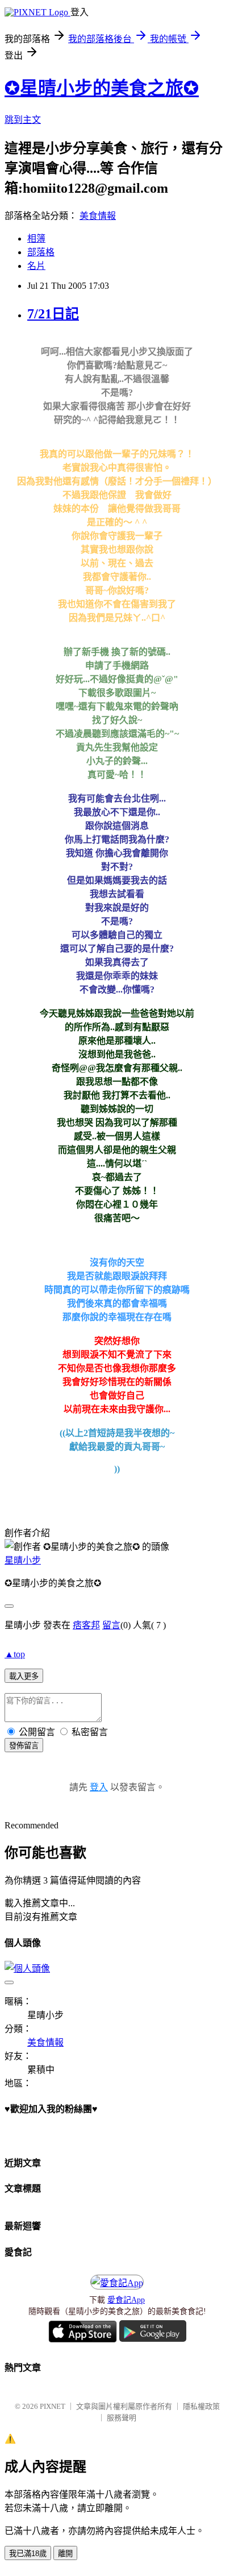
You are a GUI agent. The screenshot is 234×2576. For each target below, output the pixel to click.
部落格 (41, 252)
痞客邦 (86, 1625)
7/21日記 (53, 314)
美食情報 (98, 216)
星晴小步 (23, 1560)
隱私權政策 (201, 2406)
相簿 (36, 238)
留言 (111, 1625)
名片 (36, 266)
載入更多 (24, 1676)
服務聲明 (122, 2418)
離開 (65, 2554)
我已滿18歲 (28, 2554)
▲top (15, 1654)
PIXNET (53, 2406)
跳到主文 (23, 120)
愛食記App (126, 2300)
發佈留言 (24, 1746)
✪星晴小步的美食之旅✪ (102, 88)
